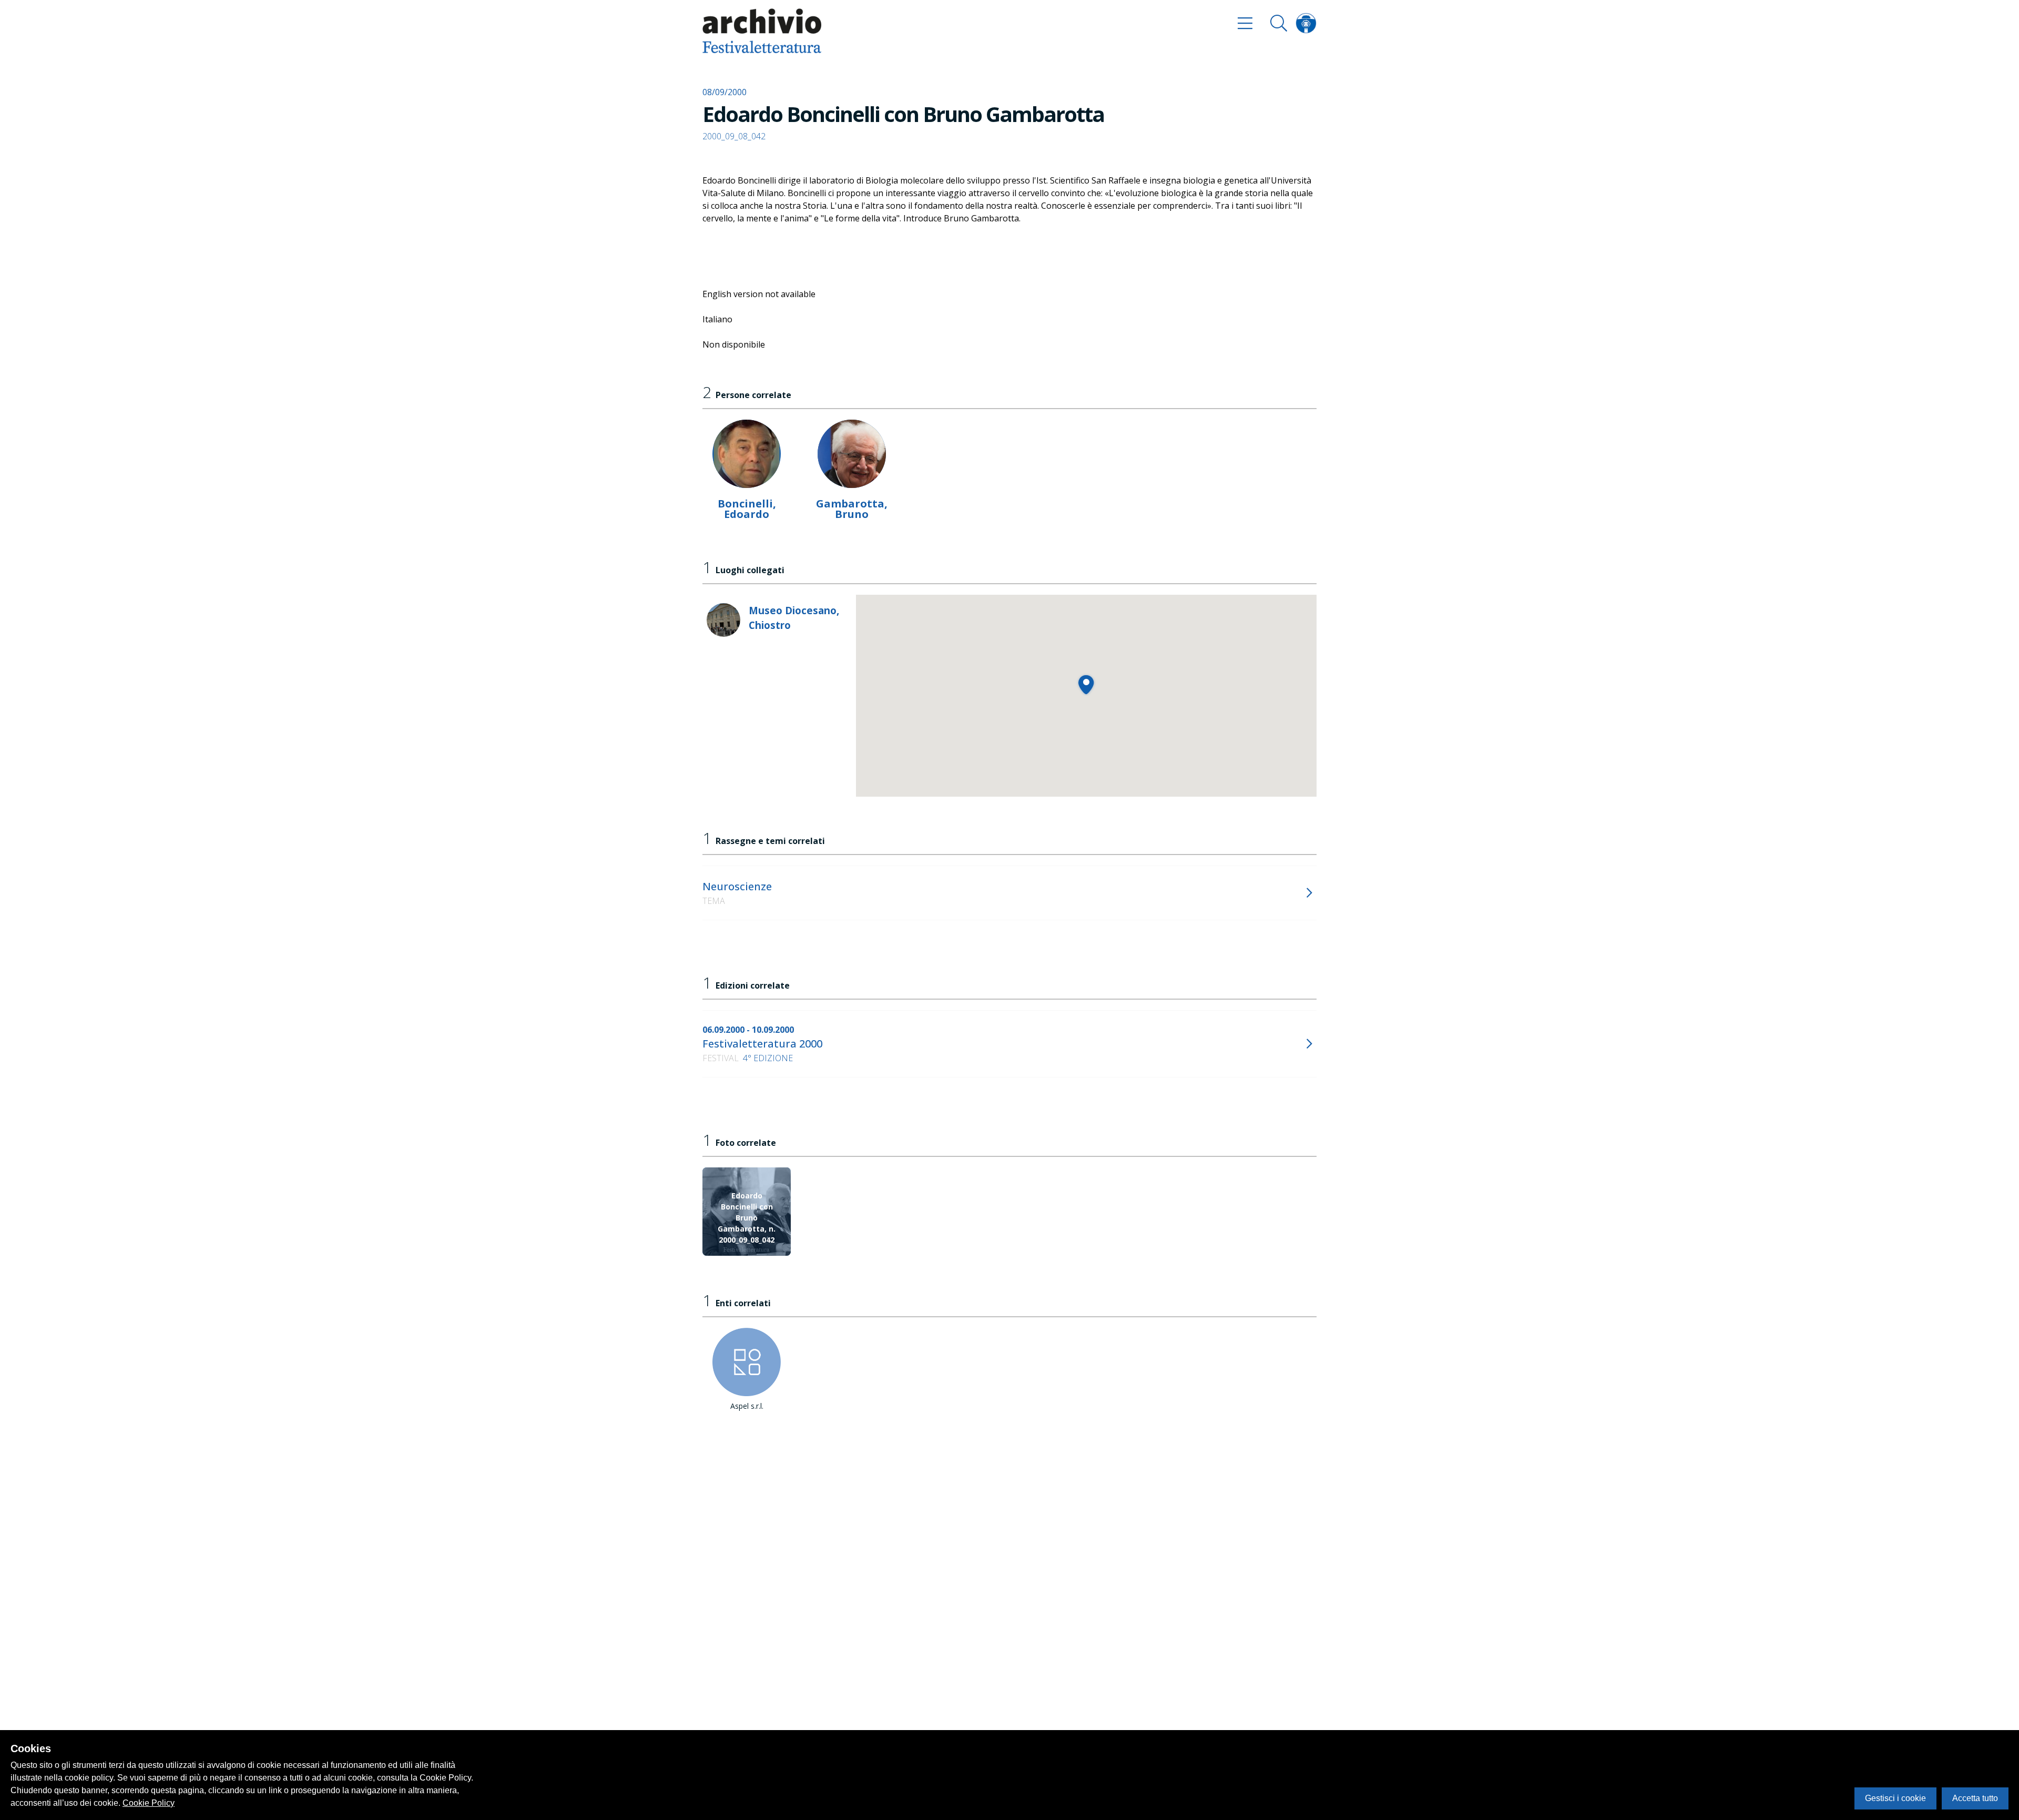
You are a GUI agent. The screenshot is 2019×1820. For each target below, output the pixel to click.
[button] (1086, 684)
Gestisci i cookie (1895, 1798)
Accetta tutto (1975, 1798)
